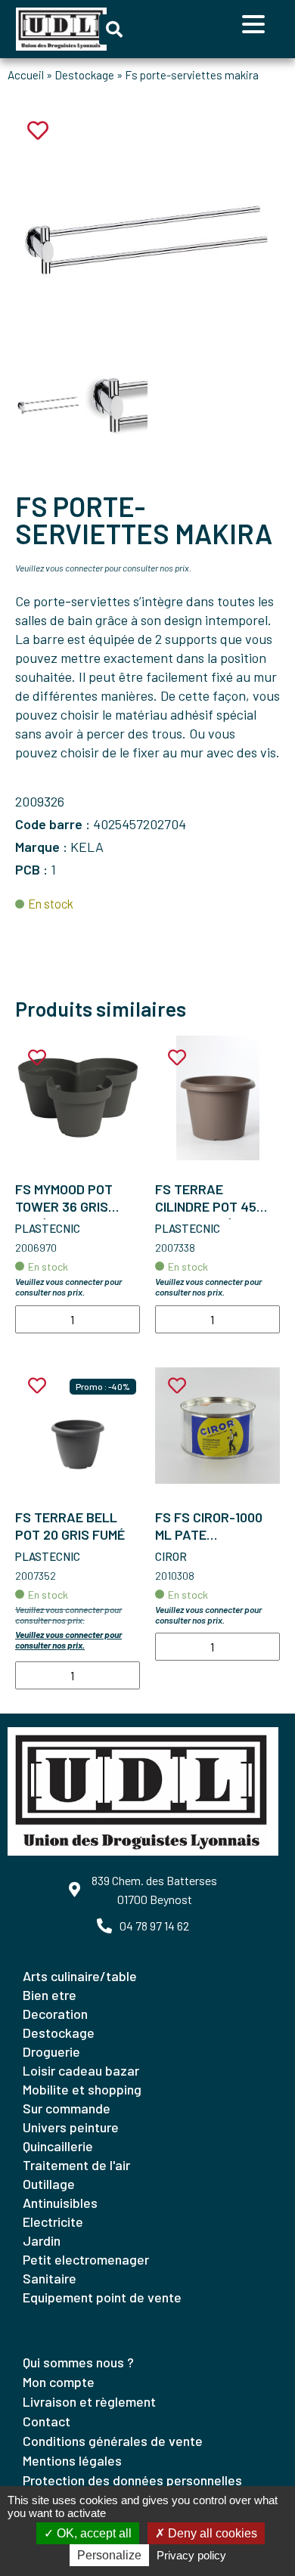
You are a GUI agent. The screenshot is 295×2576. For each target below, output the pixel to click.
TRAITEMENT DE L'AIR (76, 2165)
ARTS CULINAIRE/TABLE (80, 1976)
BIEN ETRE (50, 1995)
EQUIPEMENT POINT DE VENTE (102, 2297)
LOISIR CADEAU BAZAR (81, 2070)
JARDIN (42, 2240)
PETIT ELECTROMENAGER (86, 2259)
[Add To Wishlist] (37, 1058)
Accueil (26, 75)
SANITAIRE (50, 2278)
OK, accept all (93, 2533)
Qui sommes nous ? (78, 2362)
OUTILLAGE (49, 2184)
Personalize (109, 2555)
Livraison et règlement (89, 2401)
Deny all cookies (211, 2533)
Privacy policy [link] (191, 2555)
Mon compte (59, 2382)
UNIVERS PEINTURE (71, 2127)
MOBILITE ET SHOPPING (82, 2089)
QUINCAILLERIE (58, 2146)
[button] (114, 29)
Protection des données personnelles (132, 2480)
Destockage (84, 75)
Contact (47, 2421)
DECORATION (55, 2014)
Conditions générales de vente (113, 2441)
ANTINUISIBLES (60, 2203)
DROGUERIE (51, 2051)
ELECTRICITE (53, 2221)
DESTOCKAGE (59, 2033)
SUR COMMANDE (67, 2108)
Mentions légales (72, 2460)
